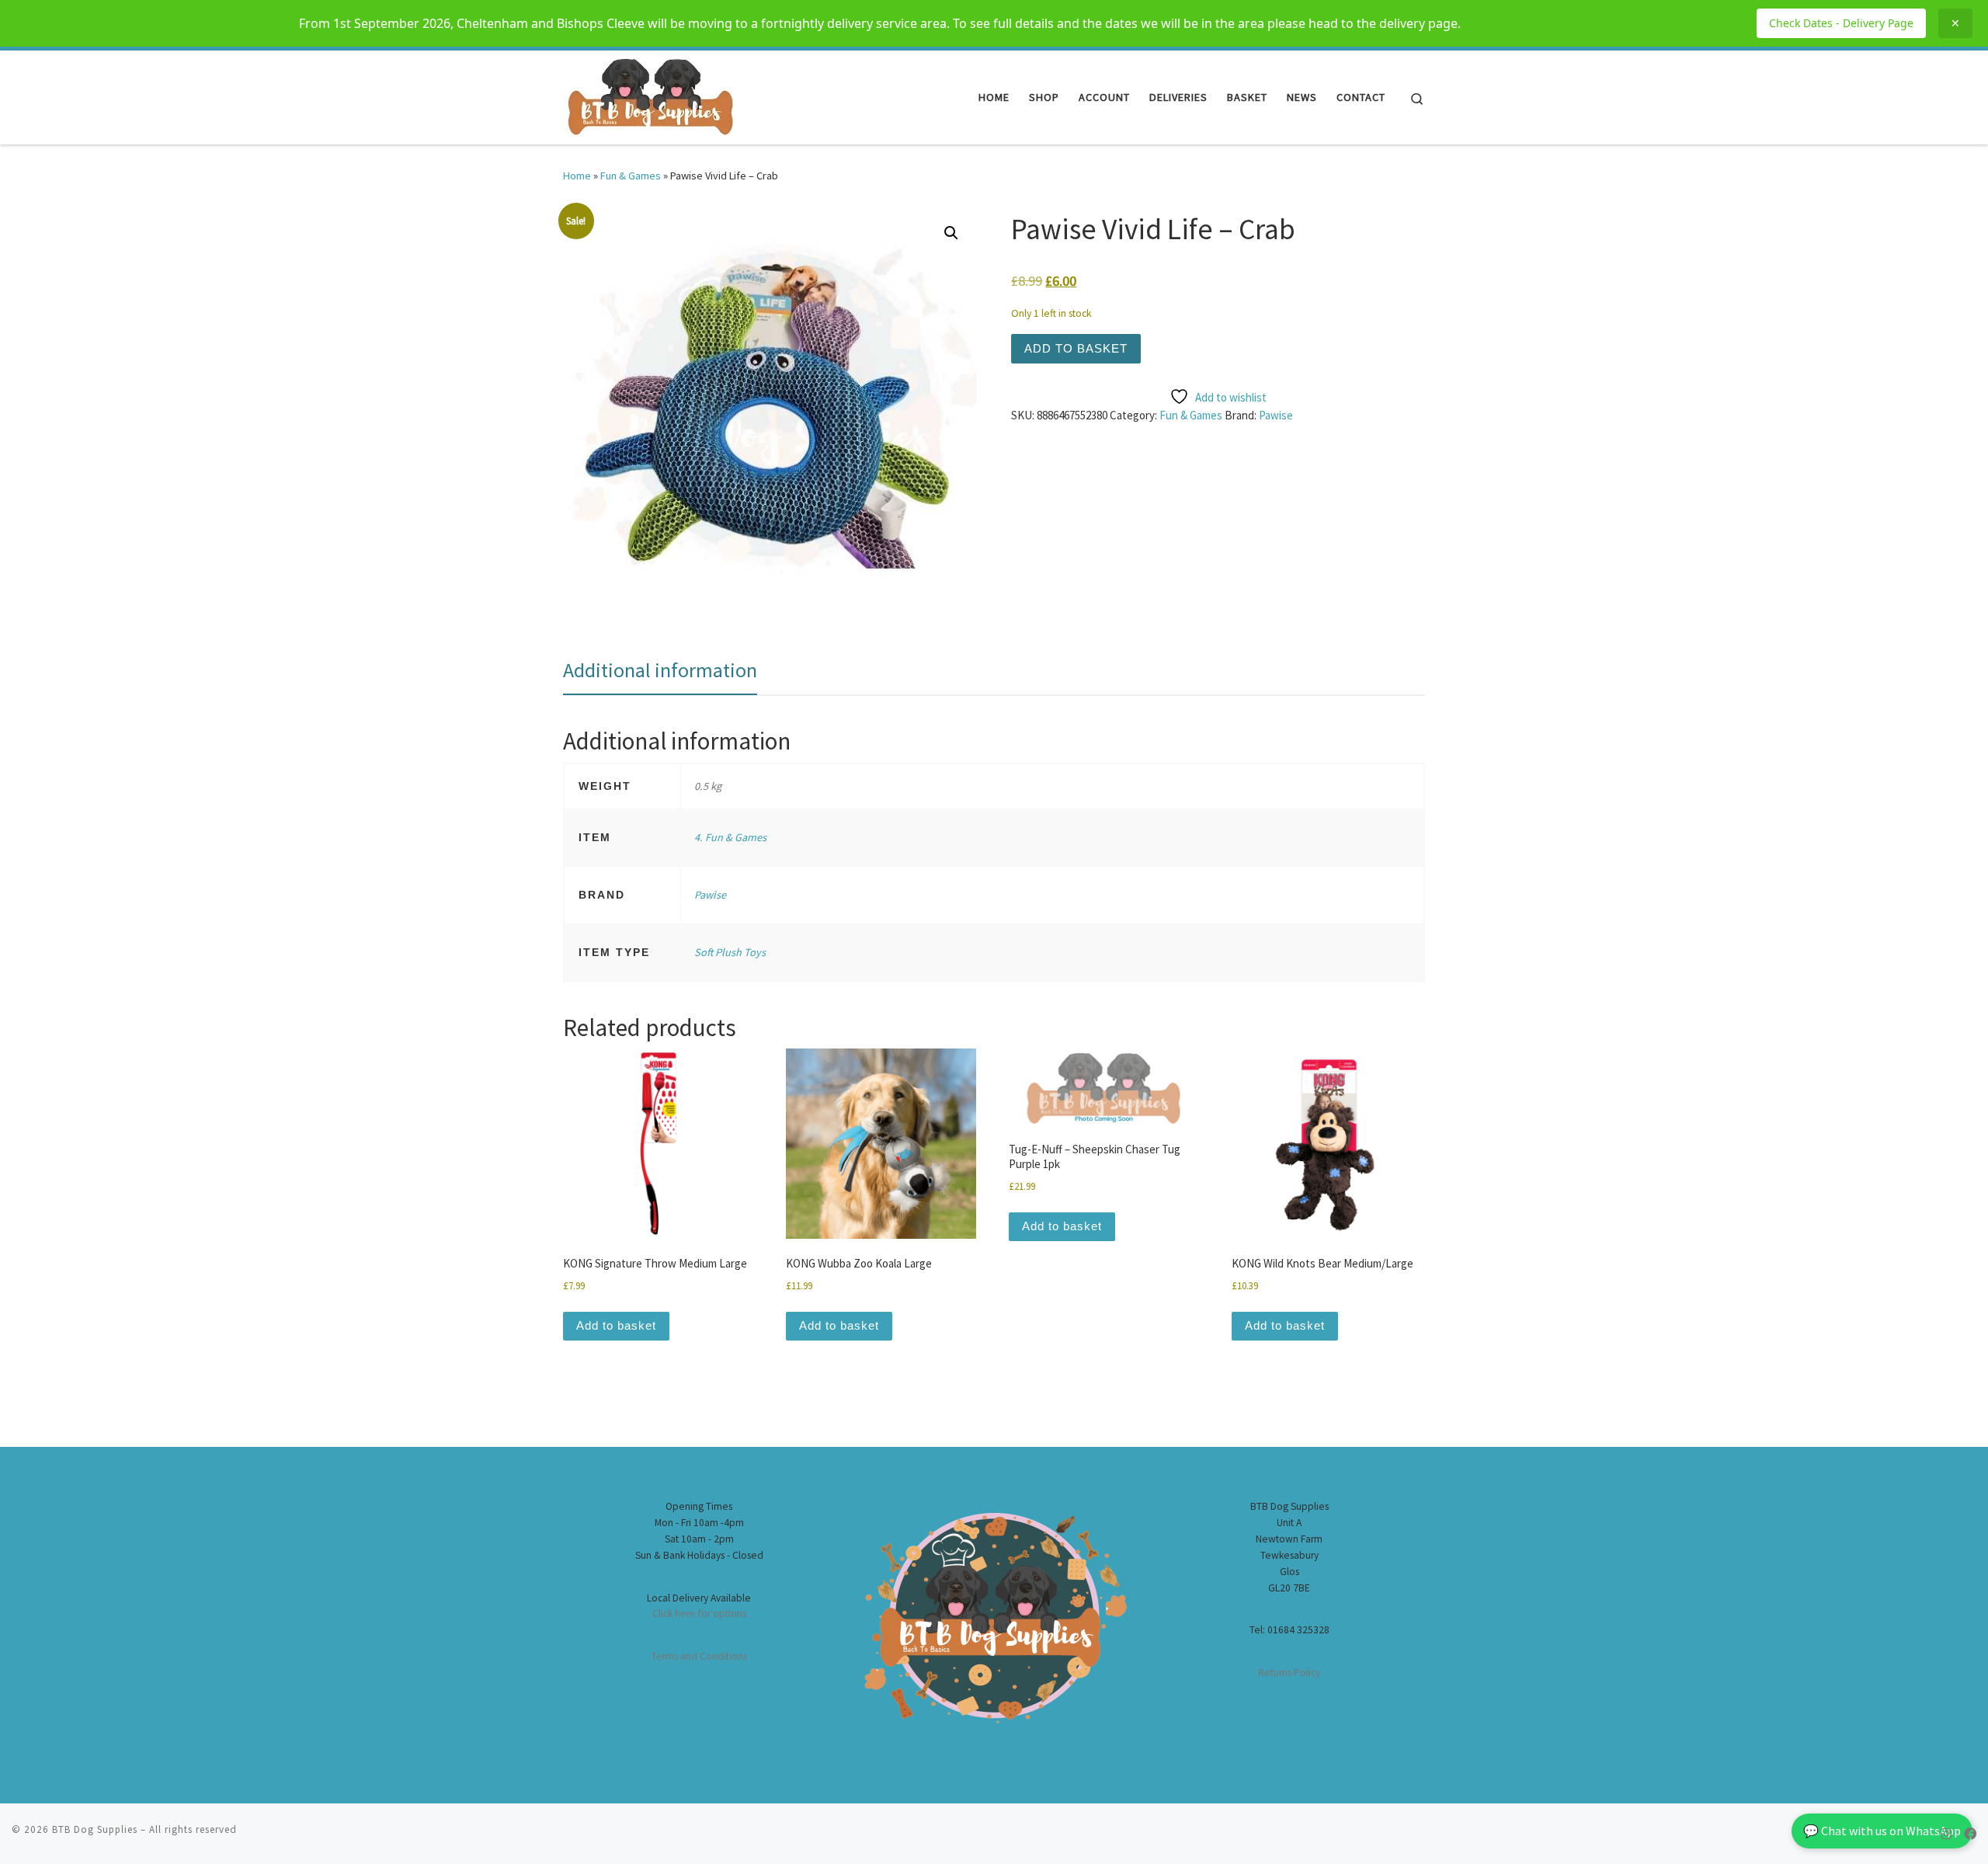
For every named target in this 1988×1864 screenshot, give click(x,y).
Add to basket (1076, 348)
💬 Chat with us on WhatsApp (1882, 1831)
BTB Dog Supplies (95, 1829)
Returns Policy (1289, 1673)
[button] (951, 233)
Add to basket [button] (616, 1325)
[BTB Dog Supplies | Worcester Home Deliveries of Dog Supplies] (649, 94)
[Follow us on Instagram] (1946, 1834)
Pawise (1276, 415)
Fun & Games (631, 176)
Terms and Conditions (699, 1656)
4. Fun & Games (730, 837)
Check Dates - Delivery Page (1841, 23)
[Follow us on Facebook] (1970, 1834)
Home (577, 176)
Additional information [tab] (660, 670)
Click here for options (699, 1614)
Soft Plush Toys (730, 952)
